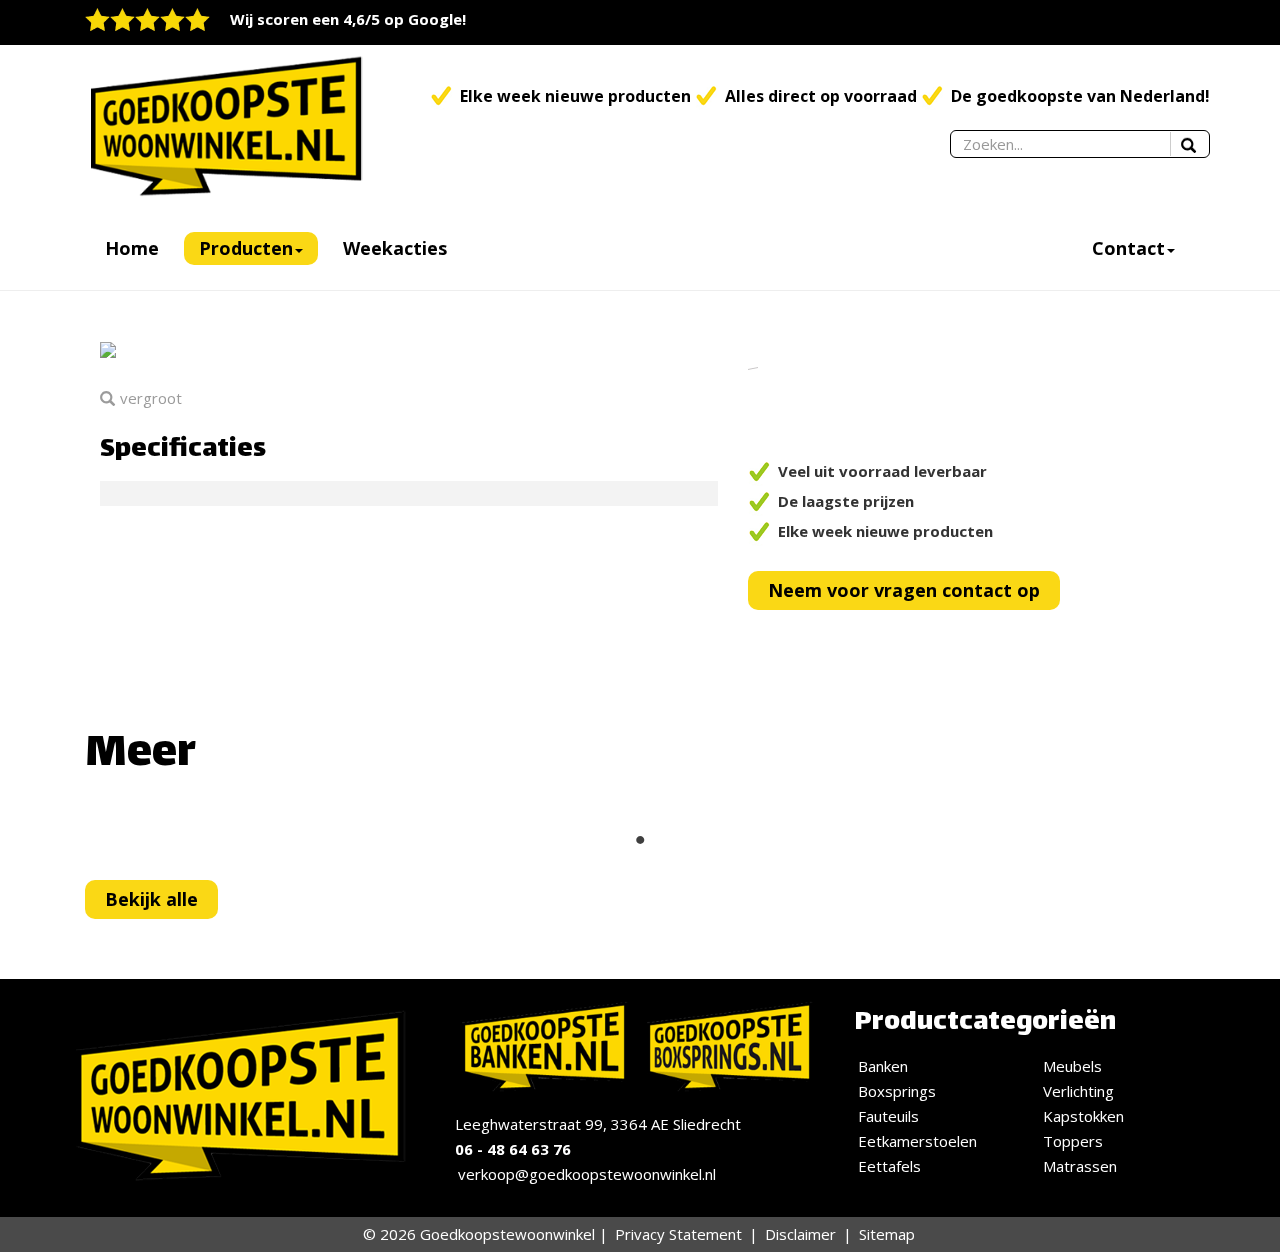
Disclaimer (800, 1234)
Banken (883, 1066)
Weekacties (395, 248)
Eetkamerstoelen (917, 1141)
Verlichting (1078, 1091)
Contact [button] (1128, 248)
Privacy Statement (678, 1234)
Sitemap (887, 1234)
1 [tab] (640, 840)
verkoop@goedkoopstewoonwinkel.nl (587, 1174)
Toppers (1073, 1141)
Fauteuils (888, 1116)
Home (132, 248)
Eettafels (889, 1166)
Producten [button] (246, 248)
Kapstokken (1083, 1116)
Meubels (1072, 1066)
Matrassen (1080, 1166)
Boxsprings (897, 1091)
